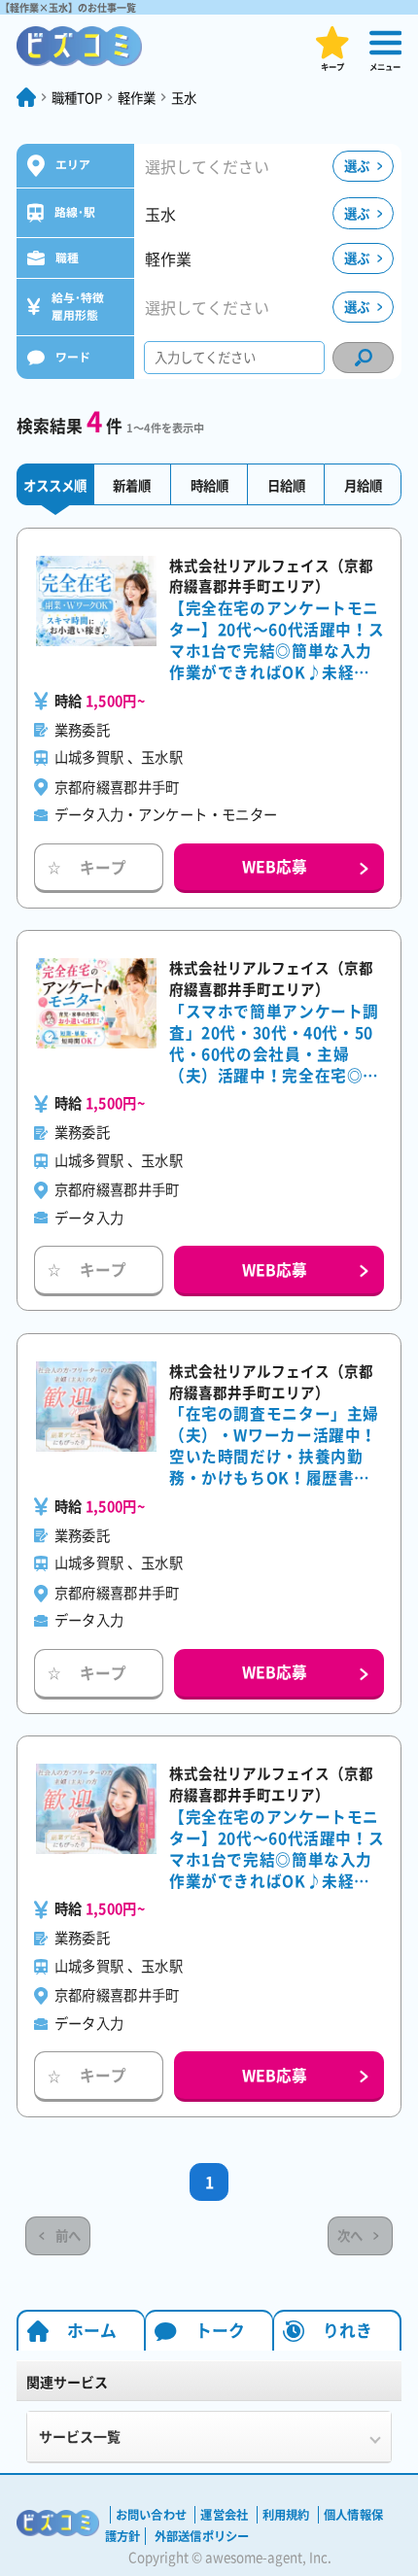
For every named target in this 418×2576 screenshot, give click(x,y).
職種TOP (77, 97)
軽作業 (137, 97)
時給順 (209, 485)
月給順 (363, 485)
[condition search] (363, 358)
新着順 (132, 485)
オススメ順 (55, 485)
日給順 (286, 485)
